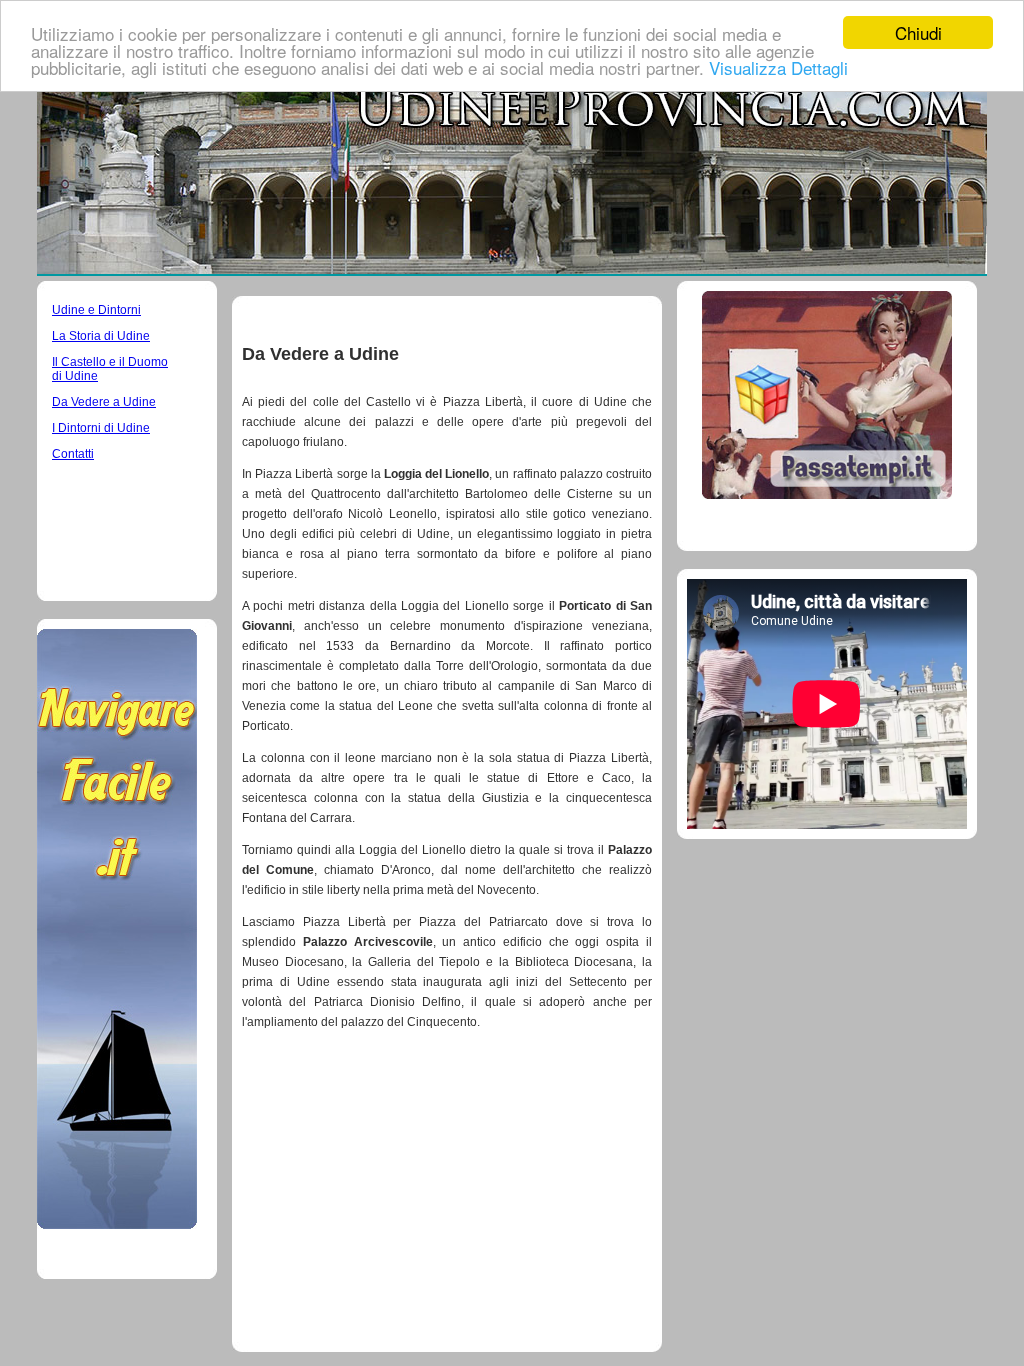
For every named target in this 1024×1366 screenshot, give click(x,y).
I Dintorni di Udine (101, 428)
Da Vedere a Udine (104, 402)
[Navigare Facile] (117, 1223)
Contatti (73, 454)
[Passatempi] (827, 493)
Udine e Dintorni (96, 310)
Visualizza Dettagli (778, 67)
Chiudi (918, 32)
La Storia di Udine (101, 336)
